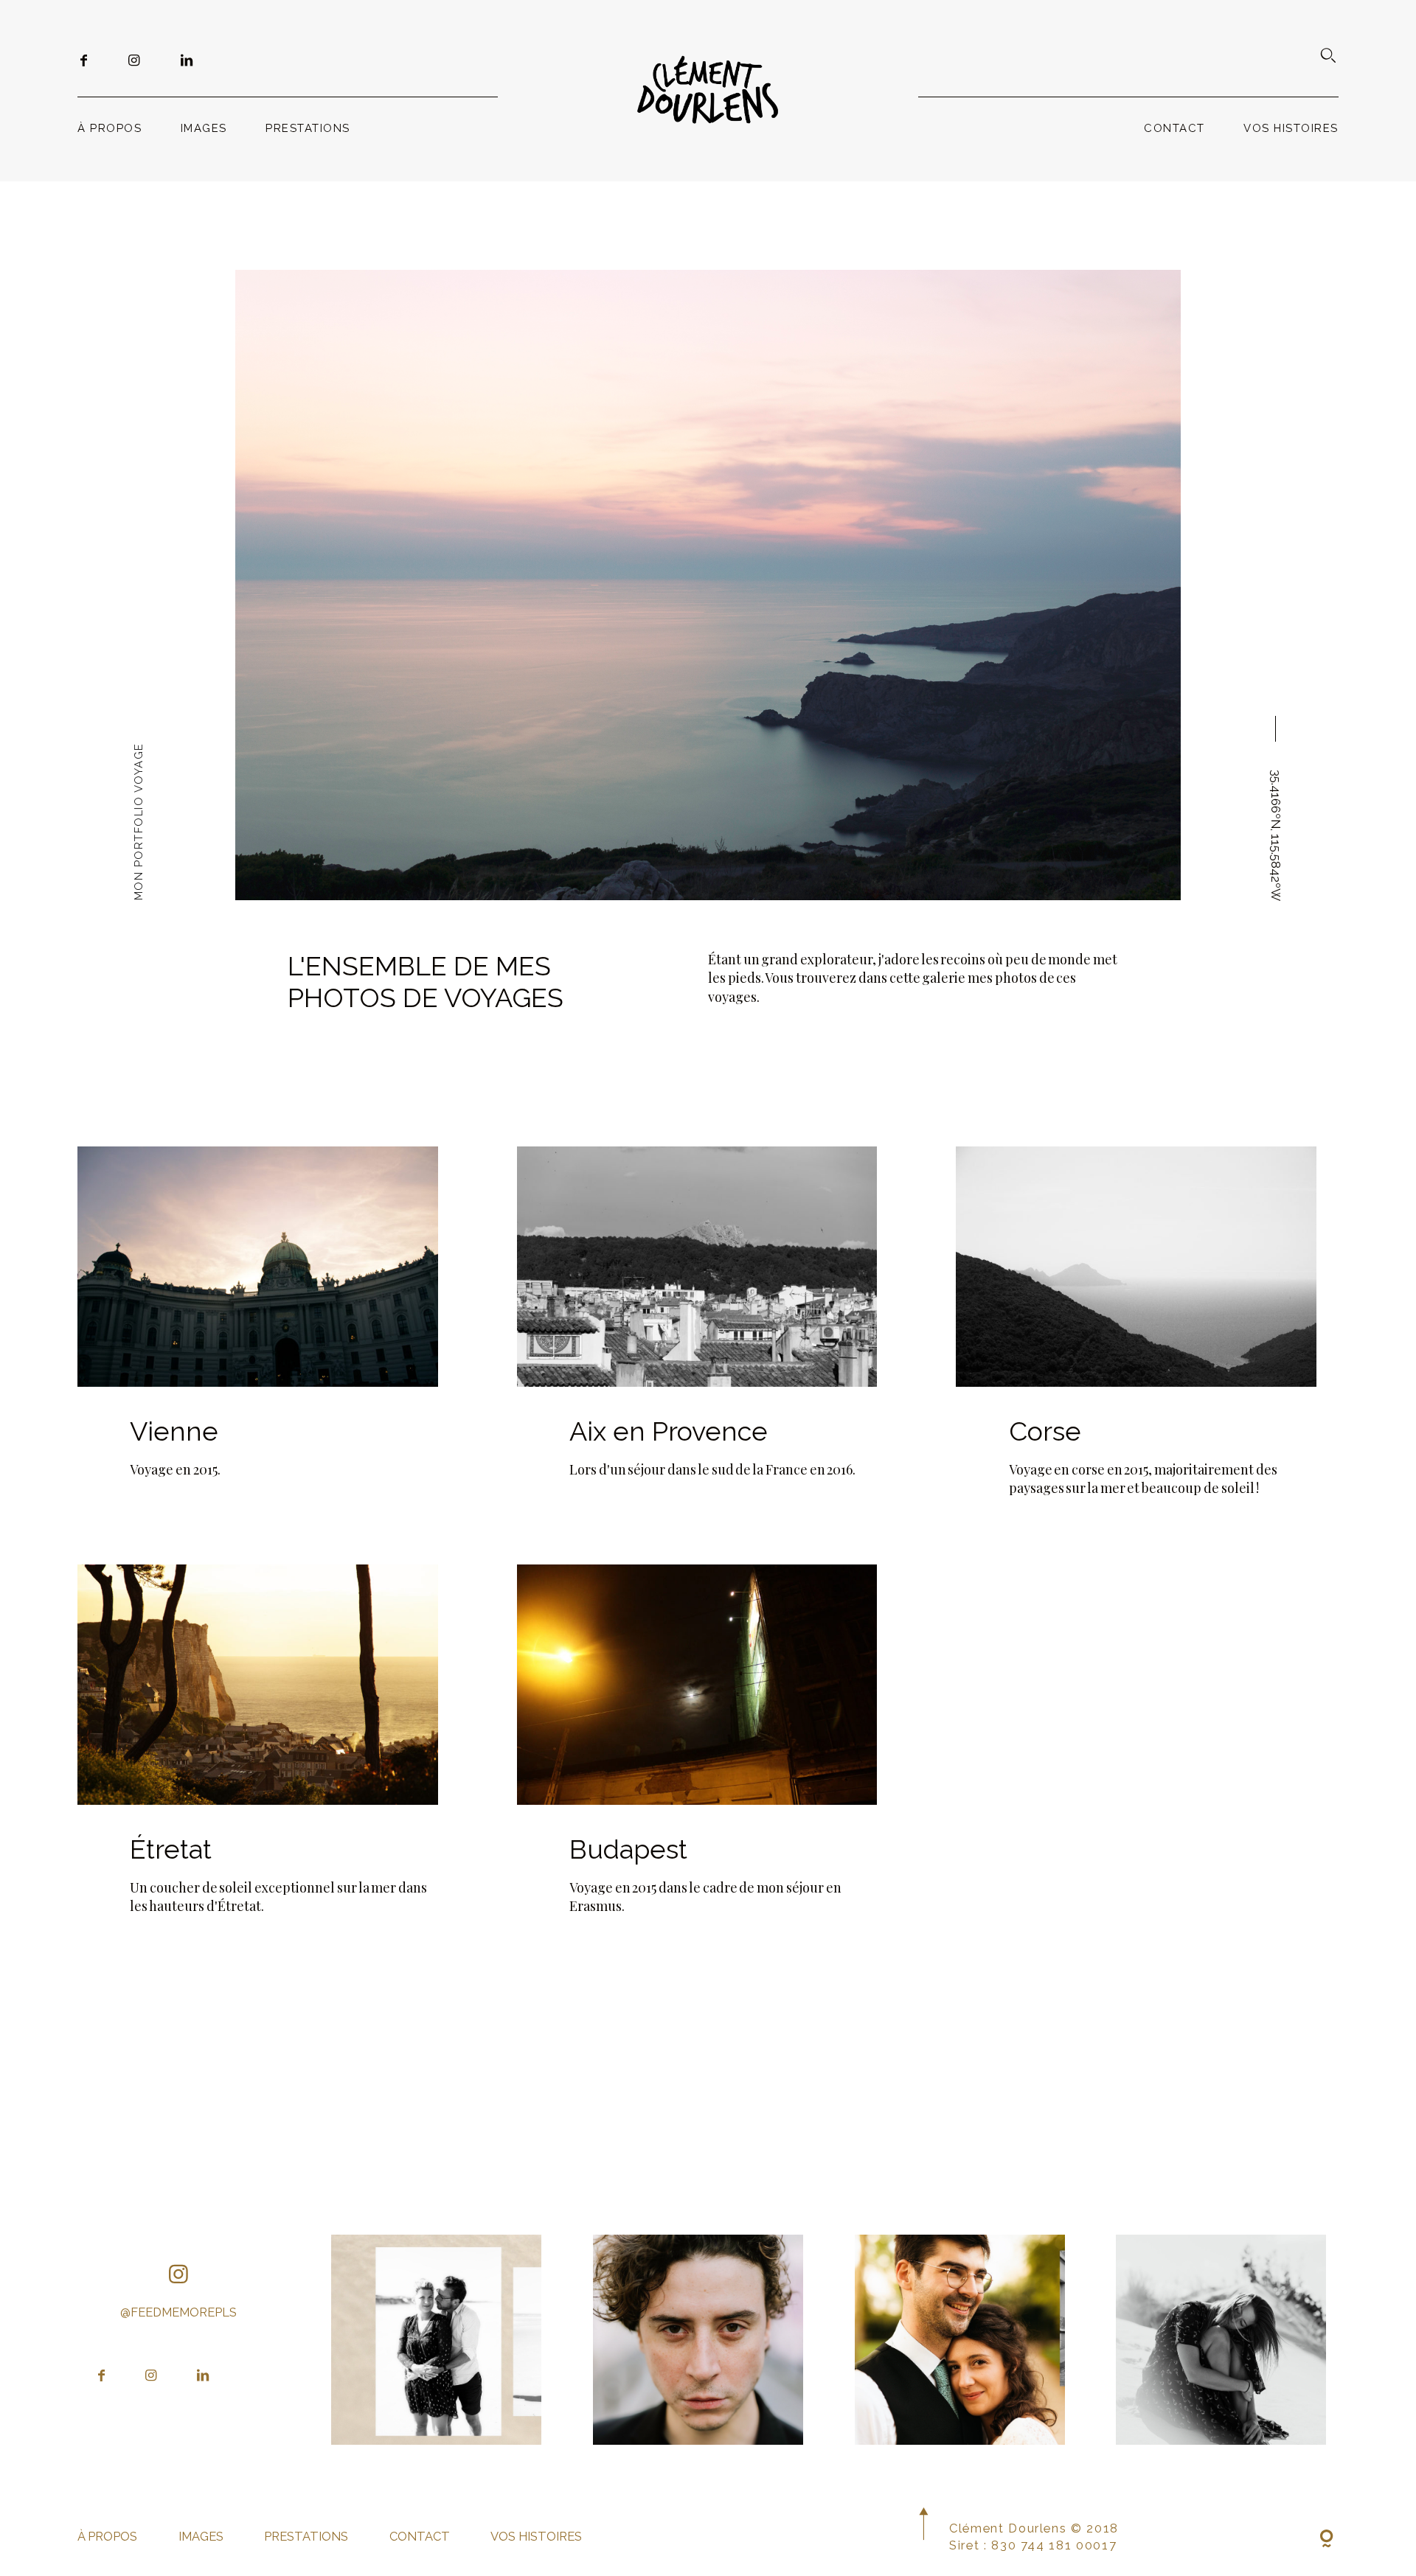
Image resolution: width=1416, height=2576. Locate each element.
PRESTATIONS (308, 128)
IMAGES (204, 128)
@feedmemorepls (178, 2312)
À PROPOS (110, 128)
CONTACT (1174, 128)
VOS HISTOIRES (1291, 128)
